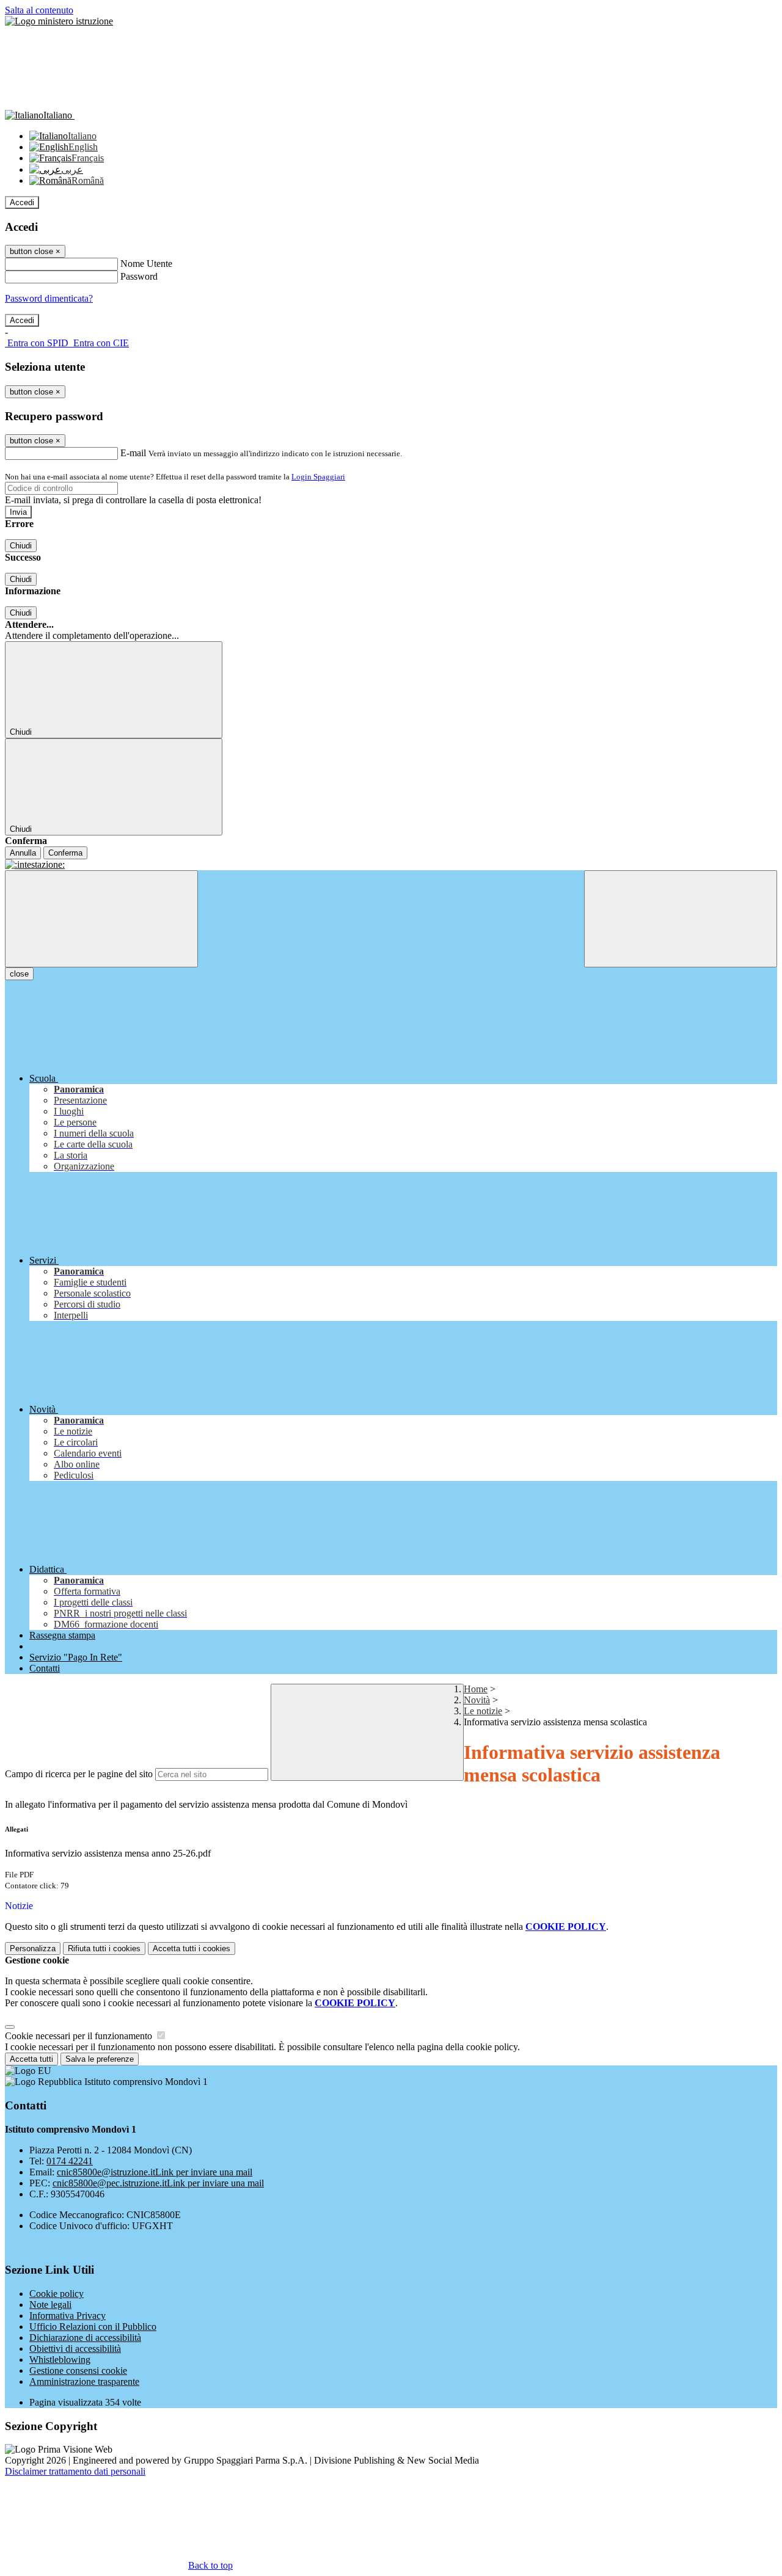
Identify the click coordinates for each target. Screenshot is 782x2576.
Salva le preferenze (100, 2059)
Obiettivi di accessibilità (75, 2349)
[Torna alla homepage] (391, 865)
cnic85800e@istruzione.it (155, 2172)
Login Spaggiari (318, 477)
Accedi (22, 202)
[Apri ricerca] (681, 919)
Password (139, 276)
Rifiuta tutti (104, 1948)
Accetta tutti (192, 1948)
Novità (477, 1700)
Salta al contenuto (39, 10)
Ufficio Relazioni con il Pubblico (93, 2327)
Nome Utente (146, 264)
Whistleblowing (60, 2360)
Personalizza (33, 1948)
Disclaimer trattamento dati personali (75, 2471)
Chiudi (21, 546)
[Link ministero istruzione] (59, 21)
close (19, 974)
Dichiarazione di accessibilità (85, 2338)
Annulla (23, 853)
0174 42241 (70, 2161)
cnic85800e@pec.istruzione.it (158, 2183)
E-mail (133, 453)
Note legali (50, 2305)
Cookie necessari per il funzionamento (80, 2036)
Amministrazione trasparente (84, 2381)
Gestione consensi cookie (78, 2370)
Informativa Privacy (68, 2316)
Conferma (65, 853)
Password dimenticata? (49, 298)
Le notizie (483, 1711)
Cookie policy (57, 2294)
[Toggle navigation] (101, 919)
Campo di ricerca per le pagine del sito (79, 1774)
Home (476, 1689)
